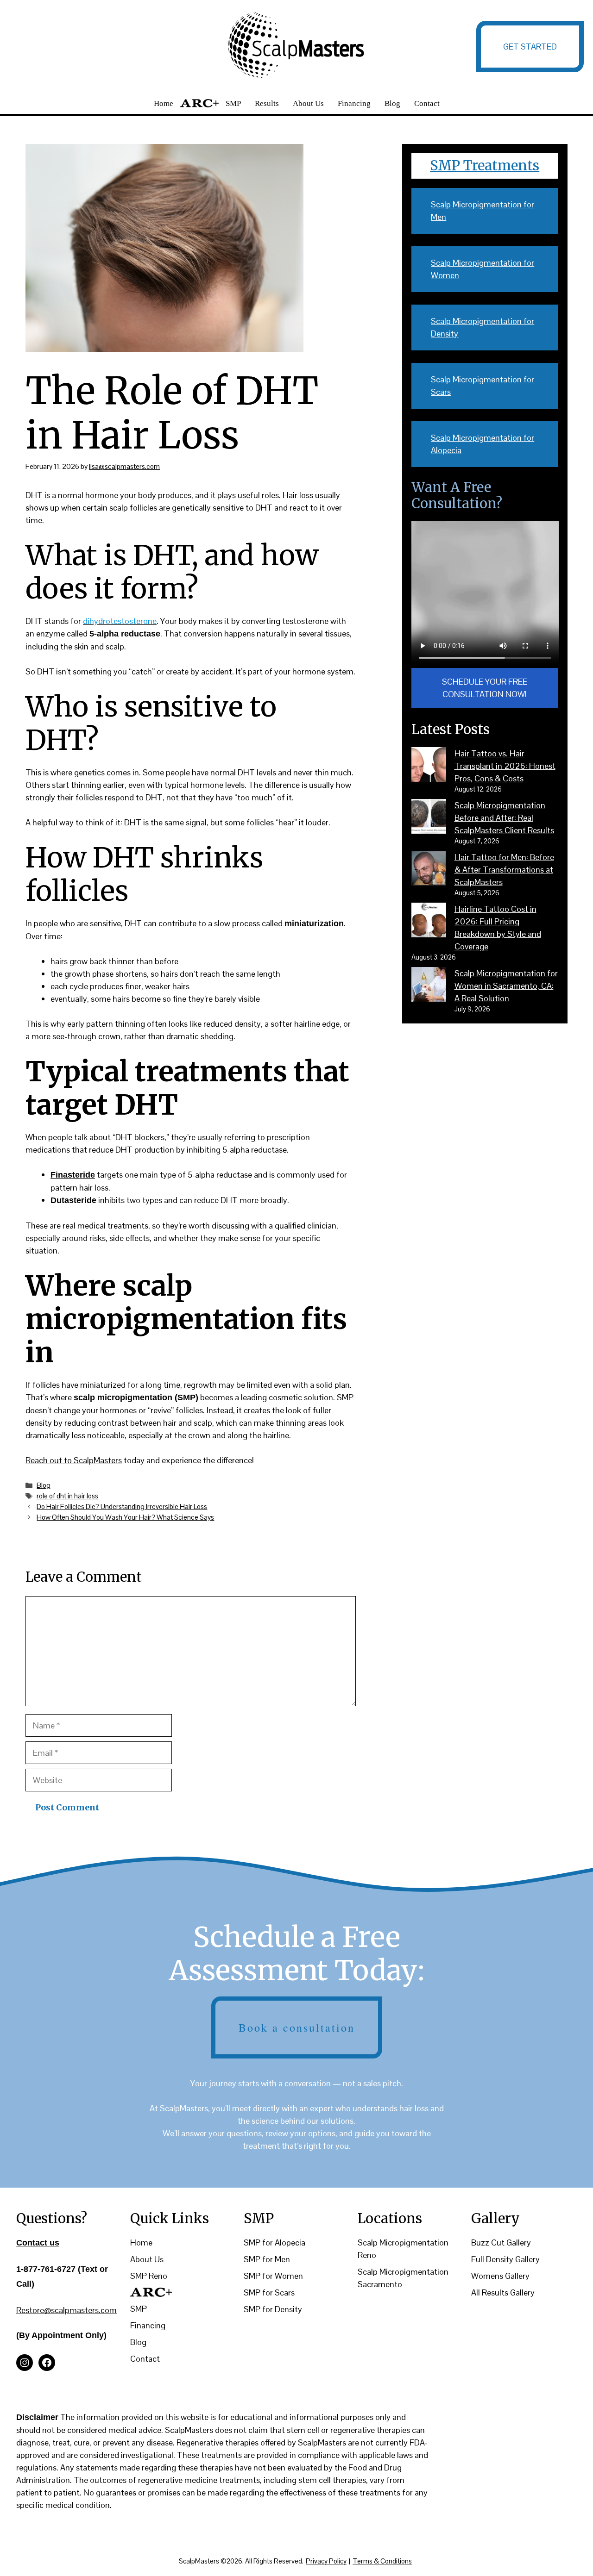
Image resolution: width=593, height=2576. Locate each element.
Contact (427, 103)
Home (164, 103)
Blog (392, 103)
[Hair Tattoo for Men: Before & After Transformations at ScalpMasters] (429, 870)
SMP (233, 103)
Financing (354, 103)
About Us (308, 103)
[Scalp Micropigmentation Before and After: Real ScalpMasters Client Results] (429, 818)
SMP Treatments (485, 165)
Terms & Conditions (382, 2561)
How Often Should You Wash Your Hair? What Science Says (125, 1517)
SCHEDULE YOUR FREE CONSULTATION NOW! (485, 688)
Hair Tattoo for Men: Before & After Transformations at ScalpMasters (504, 870)
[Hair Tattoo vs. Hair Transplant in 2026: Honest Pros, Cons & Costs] (429, 766)
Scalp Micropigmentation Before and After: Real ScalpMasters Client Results (504, 818)
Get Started (530, 47)
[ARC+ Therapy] (151, 2292)
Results (267, 103)
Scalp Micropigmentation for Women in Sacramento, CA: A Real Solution (506, 986)
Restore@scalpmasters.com (66, 2310)
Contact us (38, 2243)
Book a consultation (297, 2027)
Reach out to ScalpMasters (74, 1460)
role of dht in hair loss (67, 1496)
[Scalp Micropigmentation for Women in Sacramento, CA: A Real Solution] (429, 986)
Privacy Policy (326, 2561)
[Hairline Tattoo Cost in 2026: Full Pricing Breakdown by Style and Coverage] (429, 922)
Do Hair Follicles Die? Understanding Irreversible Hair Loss (122, 1506)
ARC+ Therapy (199, 103)
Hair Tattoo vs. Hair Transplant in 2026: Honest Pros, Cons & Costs (505, 766)
